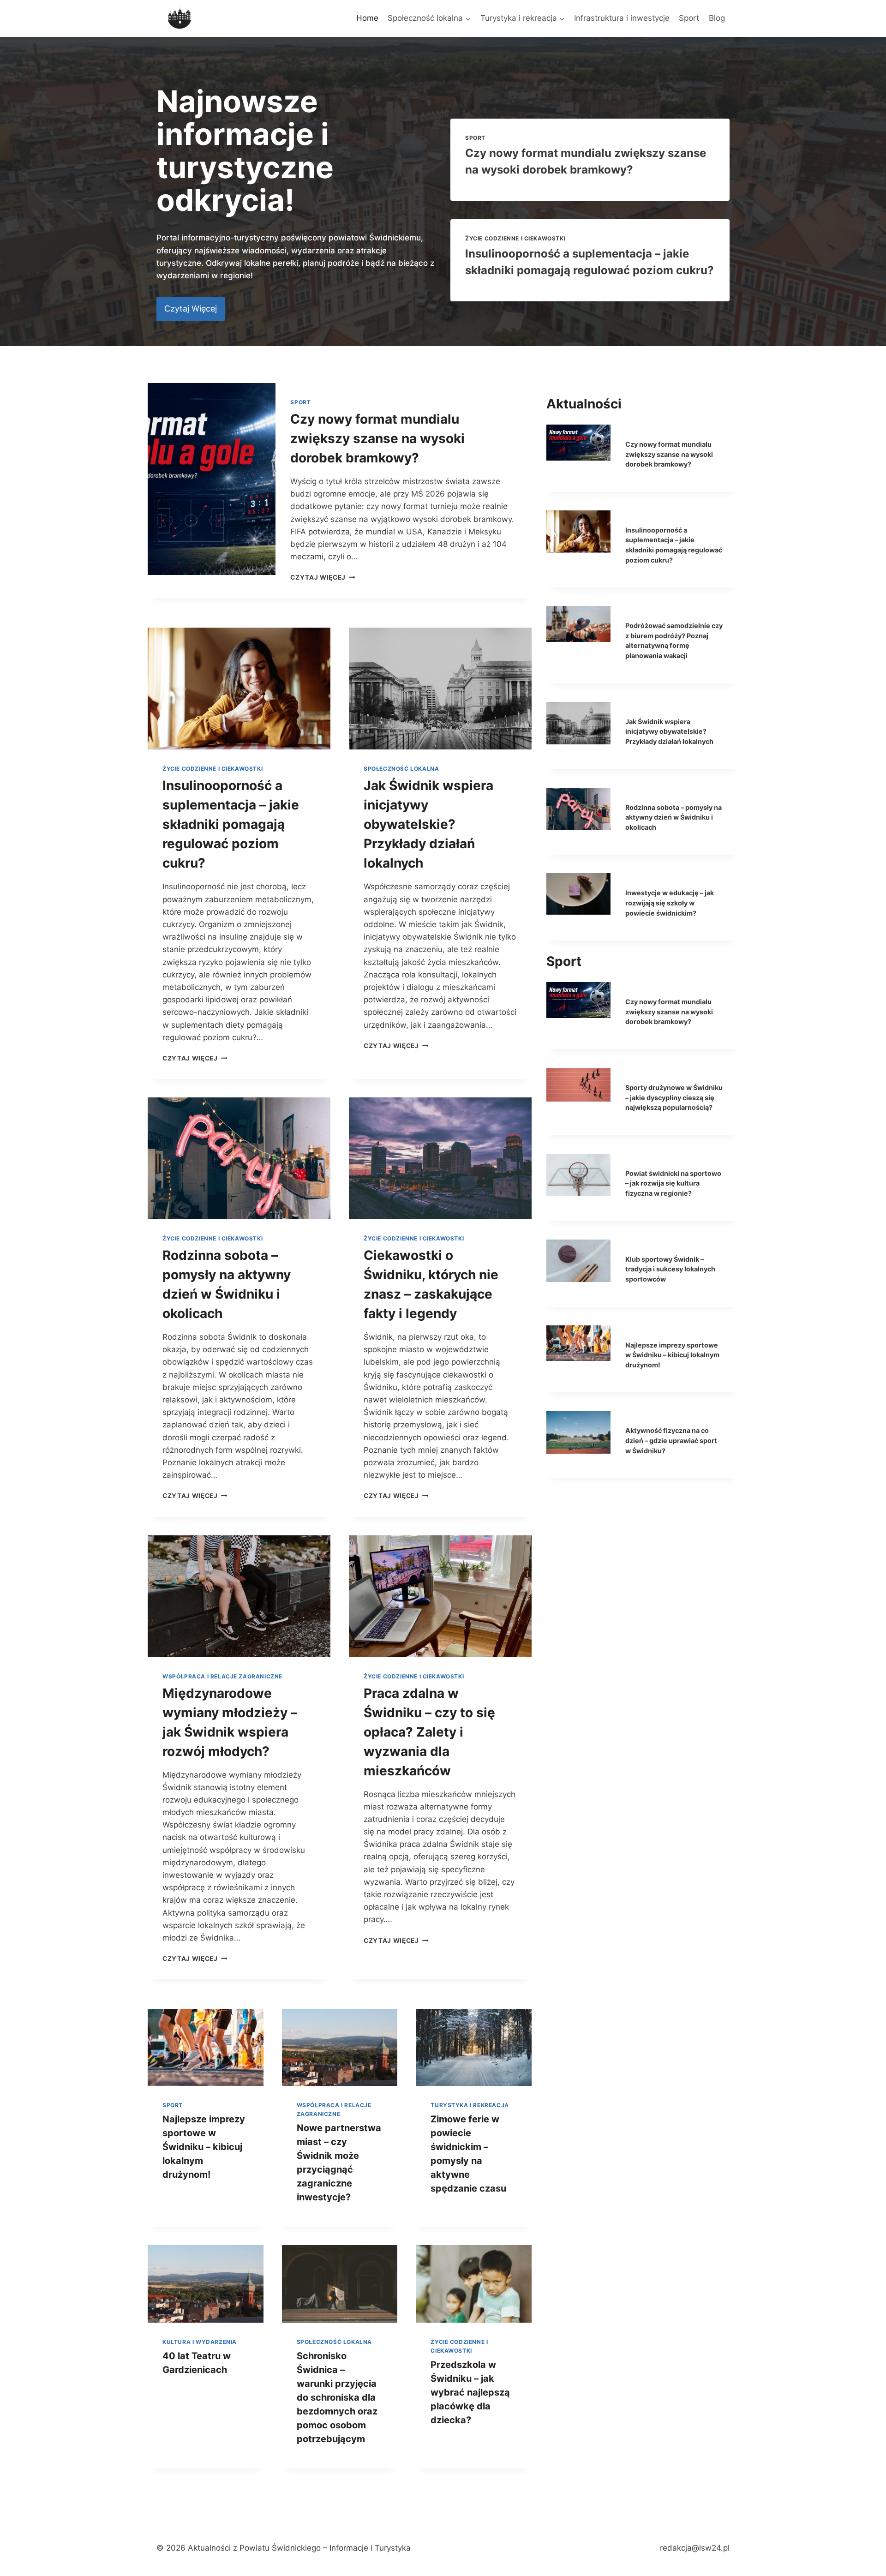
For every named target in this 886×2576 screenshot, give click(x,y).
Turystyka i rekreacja (470, 2105)
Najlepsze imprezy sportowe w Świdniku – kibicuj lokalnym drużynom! (204, 2147)
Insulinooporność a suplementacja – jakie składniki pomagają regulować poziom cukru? (231, 824)
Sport (689, 18)
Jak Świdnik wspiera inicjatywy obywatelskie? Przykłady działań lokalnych (428, 824)
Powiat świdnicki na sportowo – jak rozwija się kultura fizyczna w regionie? (673, 1183)
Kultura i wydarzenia (200, 2342)
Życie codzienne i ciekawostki (515, 238)
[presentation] (212, 479)
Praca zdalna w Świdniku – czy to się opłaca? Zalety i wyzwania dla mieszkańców (429, 1732)
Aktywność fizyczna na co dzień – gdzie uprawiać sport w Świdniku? (671, 1440)
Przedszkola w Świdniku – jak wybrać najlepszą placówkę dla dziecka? (470, 2392)
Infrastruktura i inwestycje (622, 18)
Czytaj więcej (323, 577)
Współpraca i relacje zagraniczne (222, 1676)
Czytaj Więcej (195, 1058)
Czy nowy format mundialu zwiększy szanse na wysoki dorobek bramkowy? (377, 438)
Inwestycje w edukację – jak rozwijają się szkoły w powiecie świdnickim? (670, 903)
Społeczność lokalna (401, 769)
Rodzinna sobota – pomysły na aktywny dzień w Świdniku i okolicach (673, 817)
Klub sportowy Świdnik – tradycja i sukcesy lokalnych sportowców (670, 1269)
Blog (717, 18)
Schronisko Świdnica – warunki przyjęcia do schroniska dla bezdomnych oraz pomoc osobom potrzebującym (337, 2397)
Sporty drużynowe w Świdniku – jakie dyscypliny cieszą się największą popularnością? (674, 1097)
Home (367, 18)
